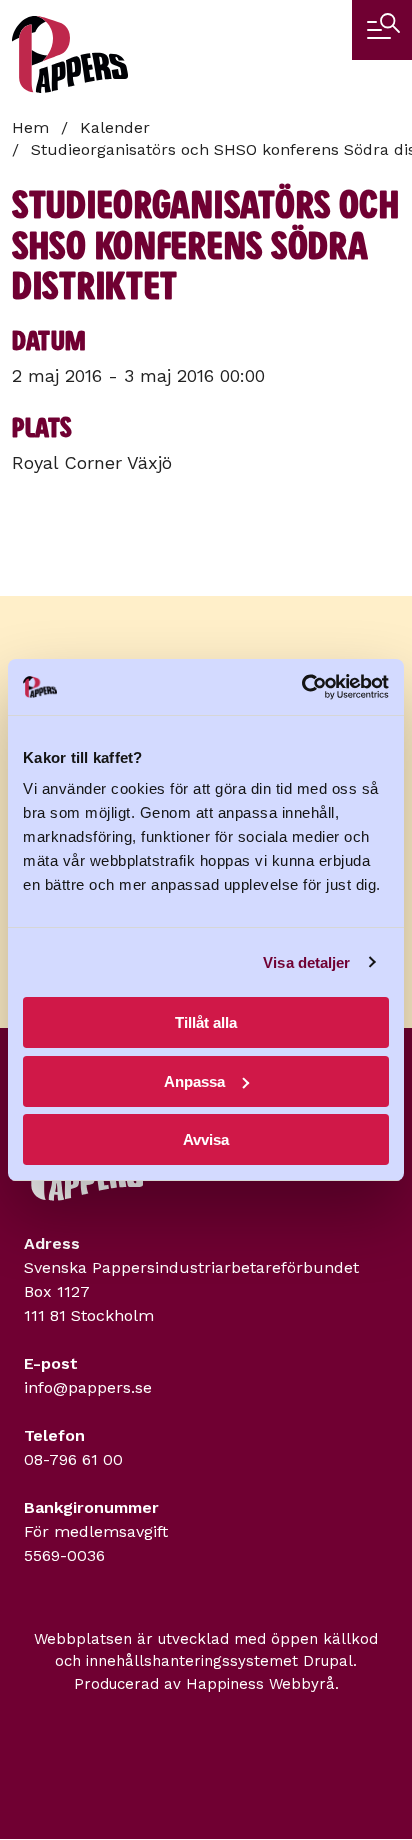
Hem (30, 127)
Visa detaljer (306, 962)
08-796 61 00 (73, 1459)
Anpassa (194, 1081)
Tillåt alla (206, 1022)
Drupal (328, 1661)
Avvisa (206, 1139)
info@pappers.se (88, 1387)
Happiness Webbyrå (260, 1684)
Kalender (115, 127)
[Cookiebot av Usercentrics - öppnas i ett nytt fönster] (301, 687)
